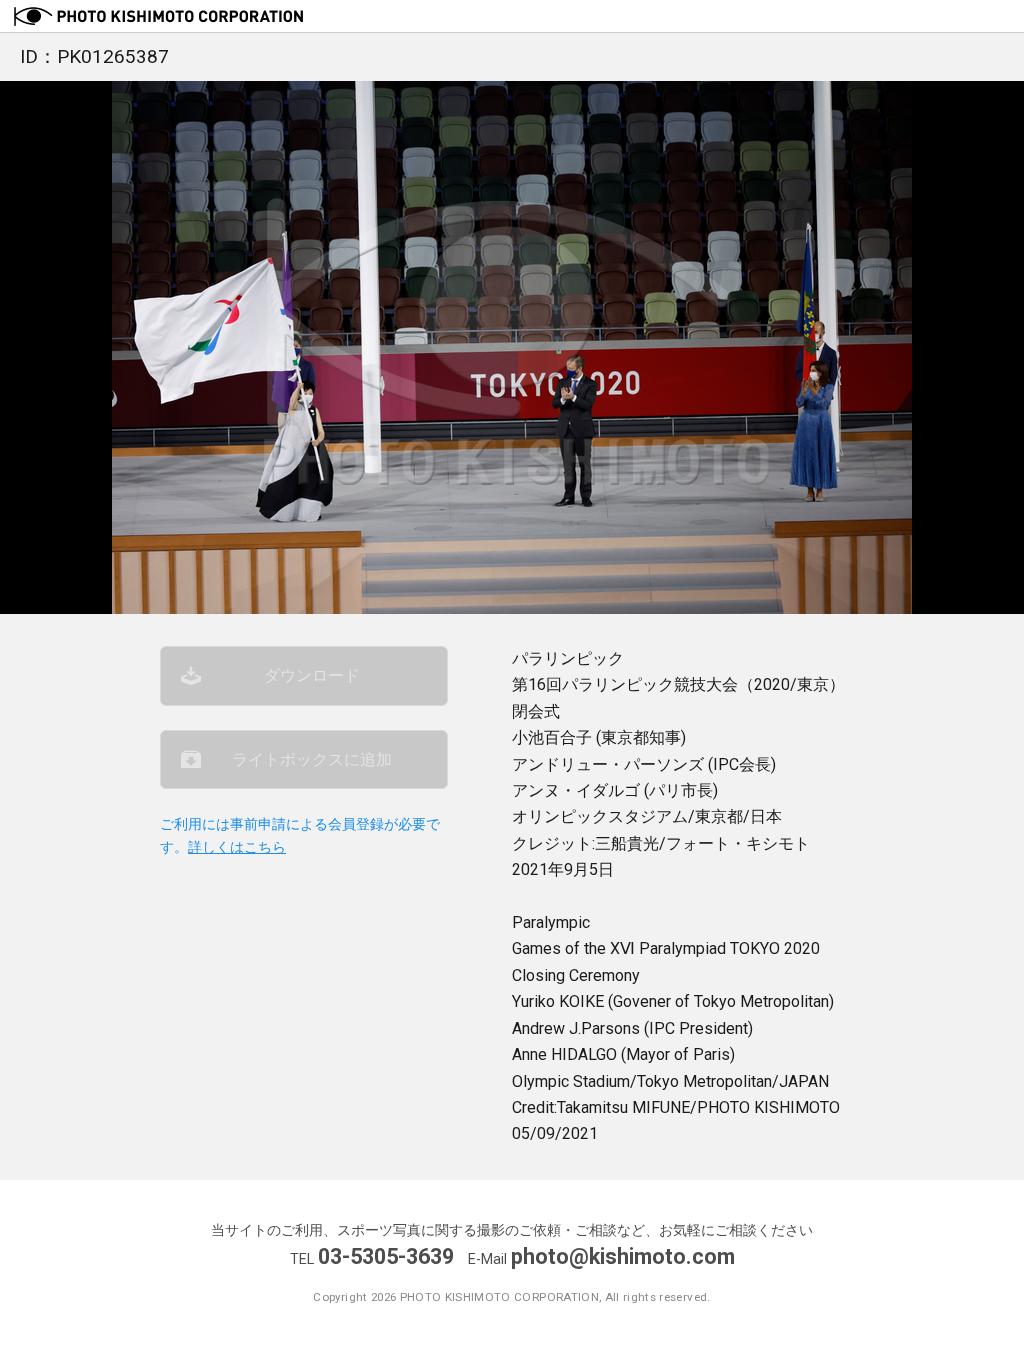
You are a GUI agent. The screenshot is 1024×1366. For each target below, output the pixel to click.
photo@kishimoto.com (623, 1256)
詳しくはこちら (237, 847)
